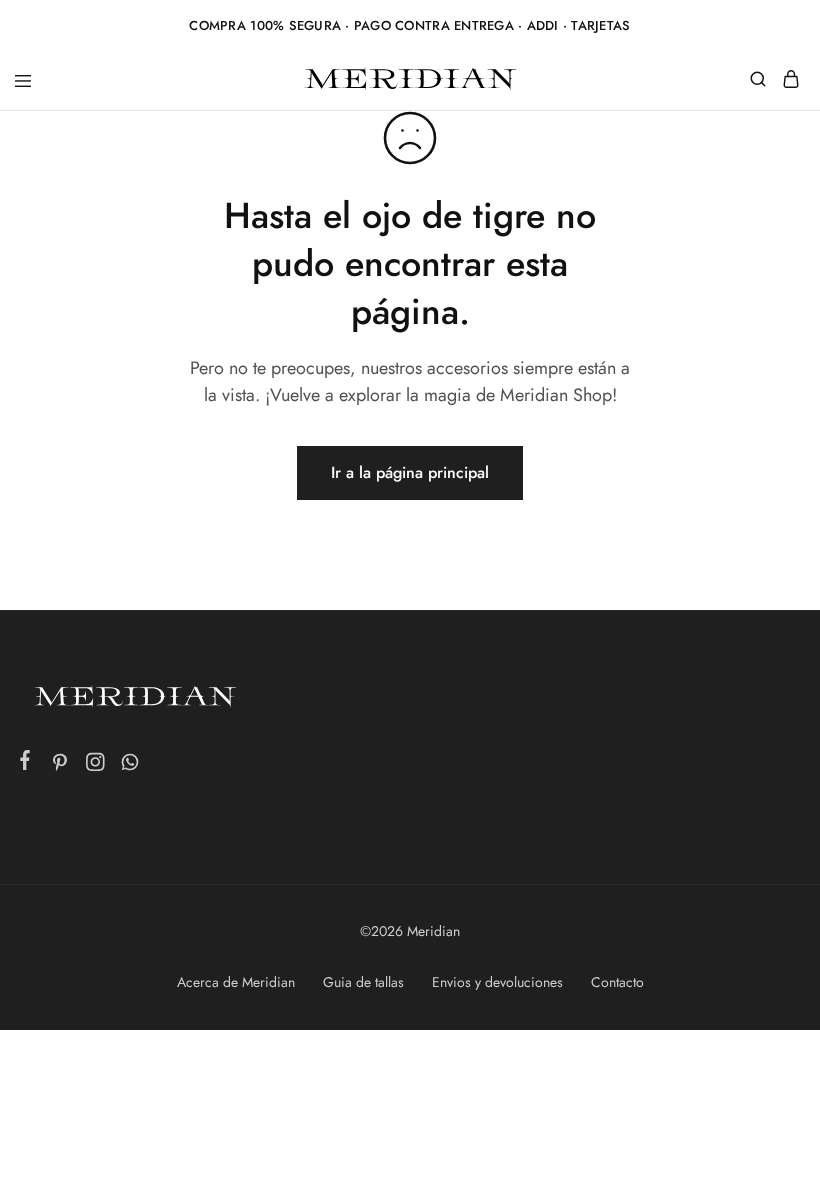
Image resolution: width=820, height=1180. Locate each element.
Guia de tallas (363, 982)
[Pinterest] (60, 766)
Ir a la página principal (410, 472)
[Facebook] (25, 764)
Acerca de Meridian (236, 982)
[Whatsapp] (130, 766)
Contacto (617, 982)
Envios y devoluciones (497, 982)
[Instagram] (95, 766)
